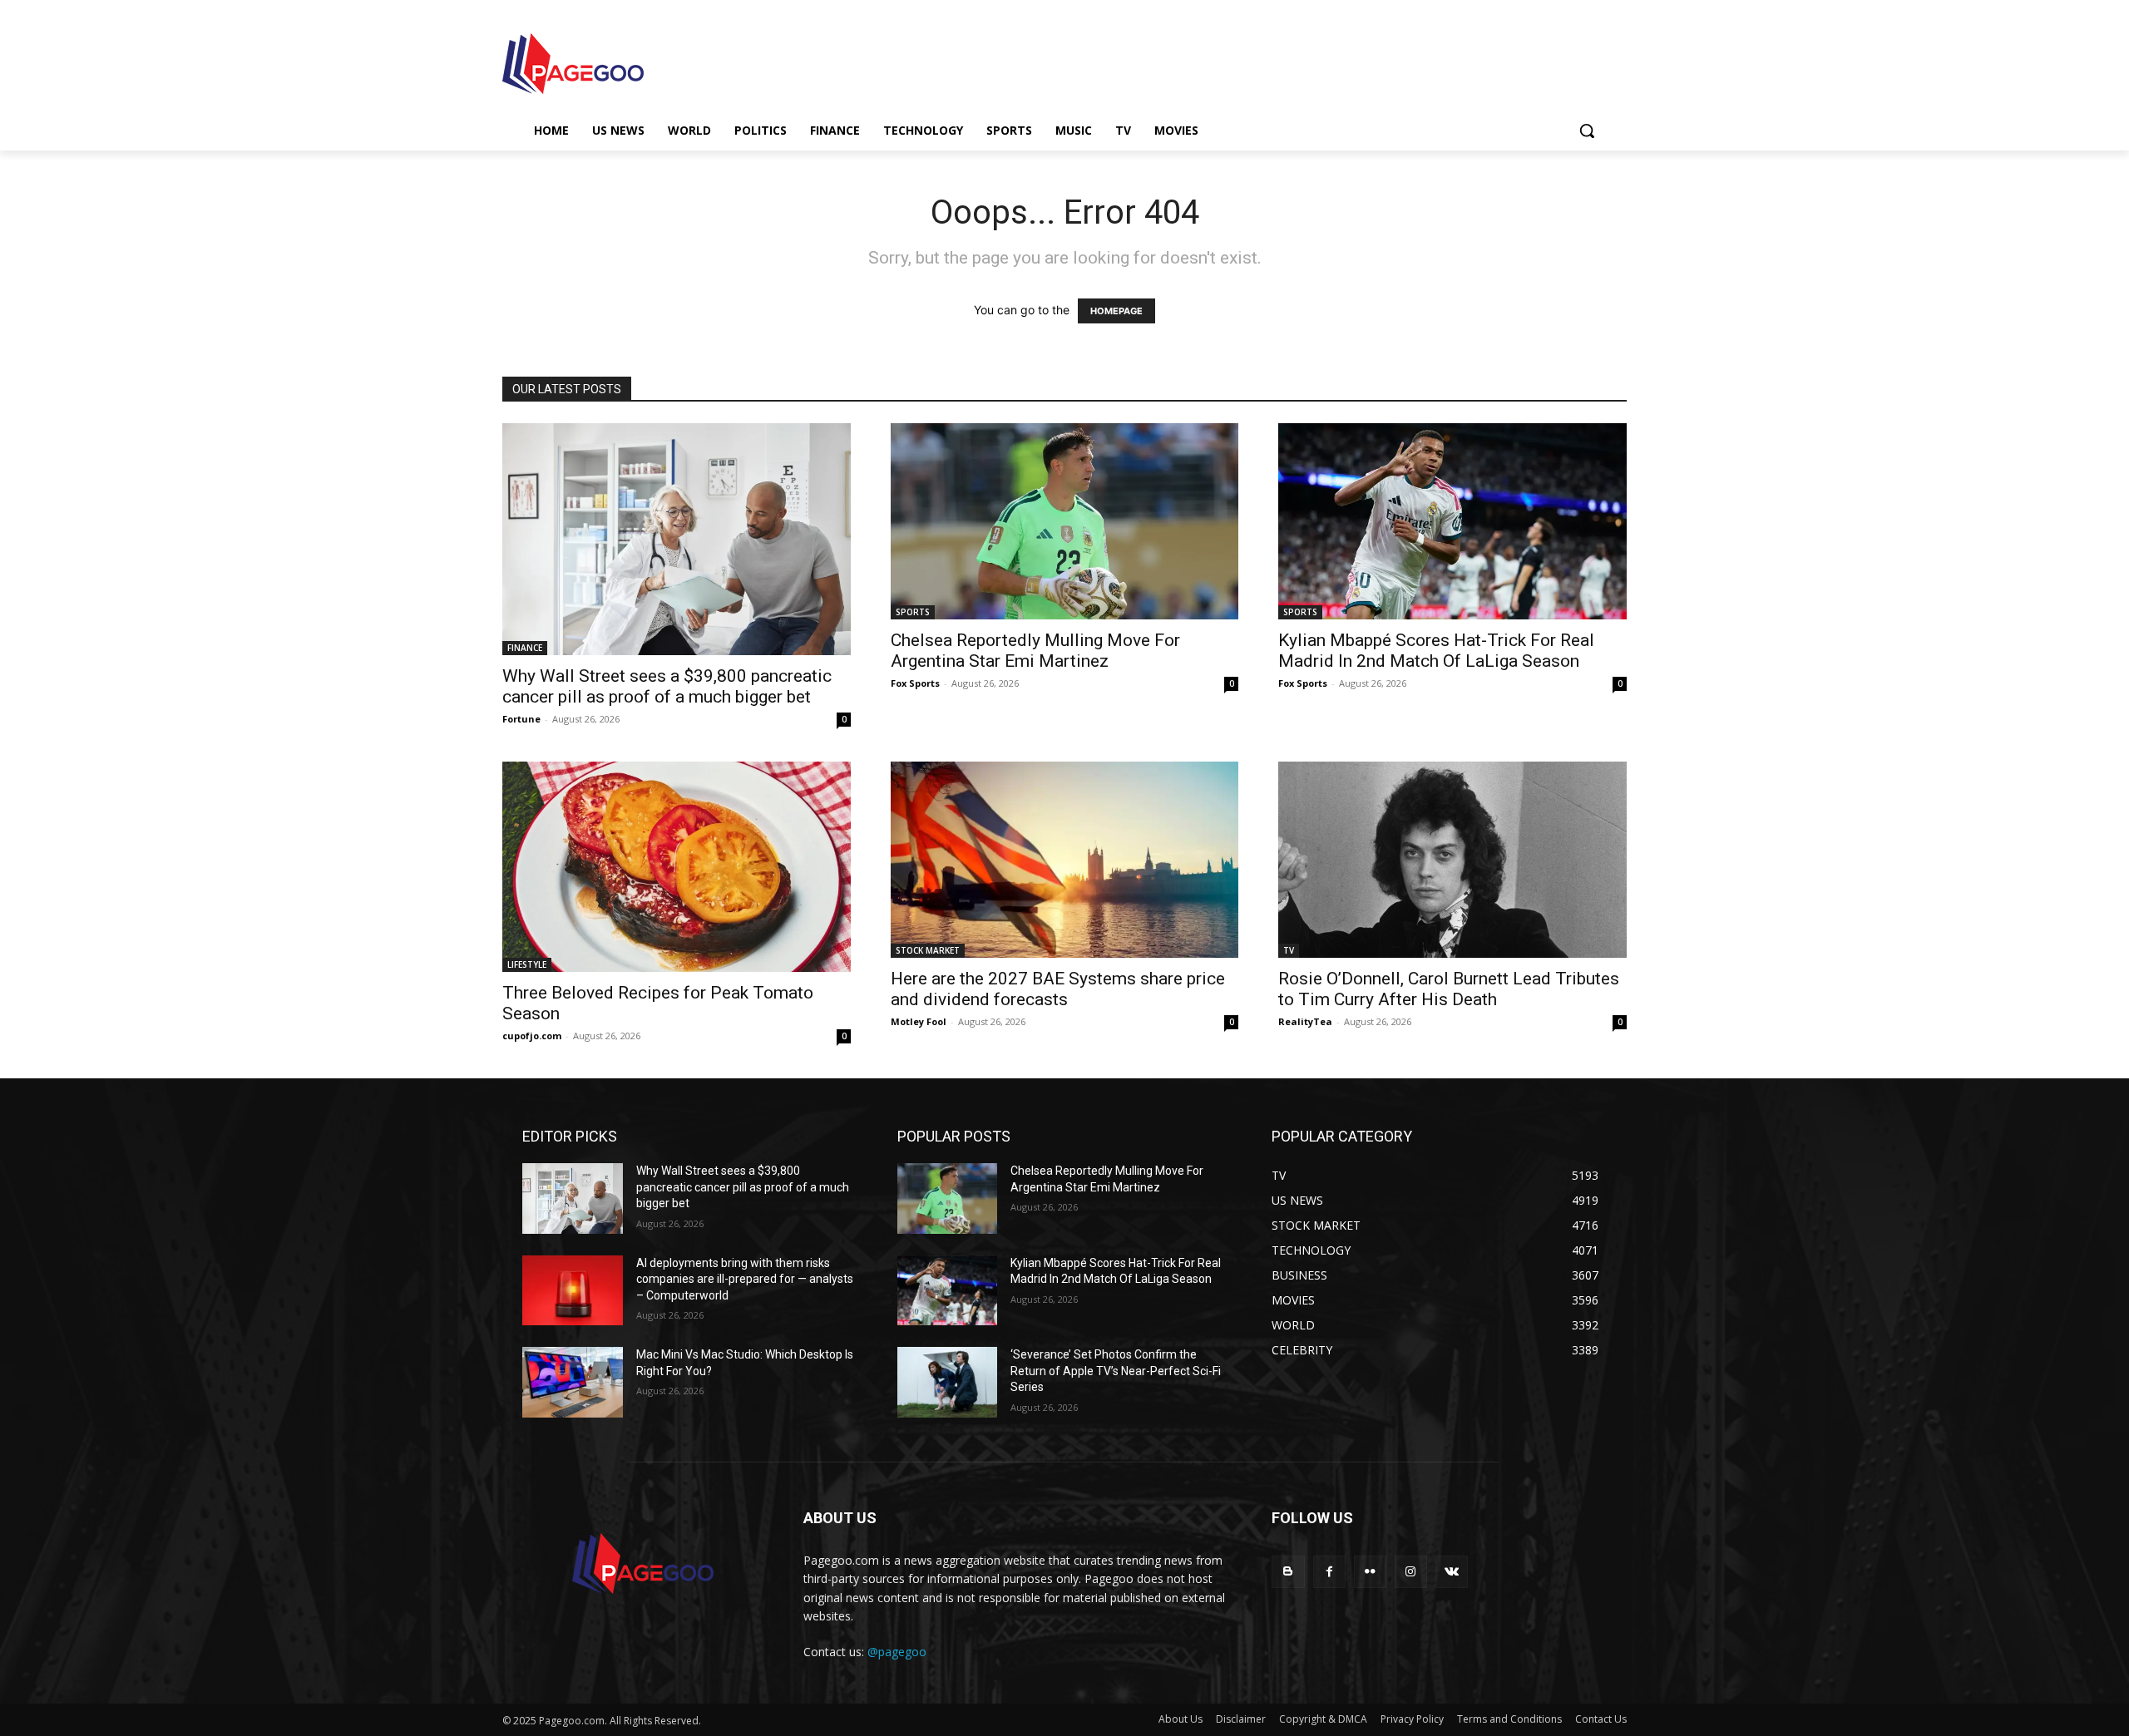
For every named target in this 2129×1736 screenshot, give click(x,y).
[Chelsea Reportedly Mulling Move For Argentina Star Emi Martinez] (1065, 521)
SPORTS (913, 612)
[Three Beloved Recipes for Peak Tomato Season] (677, 867)
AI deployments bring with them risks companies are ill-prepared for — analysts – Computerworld (745, 1279)
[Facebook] (1329, 1572)
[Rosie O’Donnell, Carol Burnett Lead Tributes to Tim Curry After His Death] (1452, 859)
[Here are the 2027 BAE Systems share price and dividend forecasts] (1065, 859)
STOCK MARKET (928, 950)
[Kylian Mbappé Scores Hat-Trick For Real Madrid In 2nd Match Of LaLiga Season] (1452, 521)
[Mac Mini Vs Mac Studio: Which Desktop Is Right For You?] (573, 1382)
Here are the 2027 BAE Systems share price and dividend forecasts (1058, 989)
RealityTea (1305, 1021)
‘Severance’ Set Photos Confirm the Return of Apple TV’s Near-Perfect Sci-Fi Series (1116, 1371)
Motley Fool (919, 1021)
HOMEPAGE (1116, 311)
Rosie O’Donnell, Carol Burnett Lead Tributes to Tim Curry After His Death (1449, 989)
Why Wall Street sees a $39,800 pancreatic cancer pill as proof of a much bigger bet (667, 686)
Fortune (521, 719)
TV (1289, 950)
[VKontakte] (1452, 1572)
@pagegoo (897, 1652)
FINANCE (525, 648)
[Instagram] (1411, 1572)
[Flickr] (1370, 1572)
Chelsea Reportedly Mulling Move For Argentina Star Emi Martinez (1035, 651)
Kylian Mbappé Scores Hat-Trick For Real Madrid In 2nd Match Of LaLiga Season (1436, 651)
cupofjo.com (532, 1036)
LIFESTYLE (527, 964)
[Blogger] (1288, 1572)
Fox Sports (915, 683)
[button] (1587, 131)
